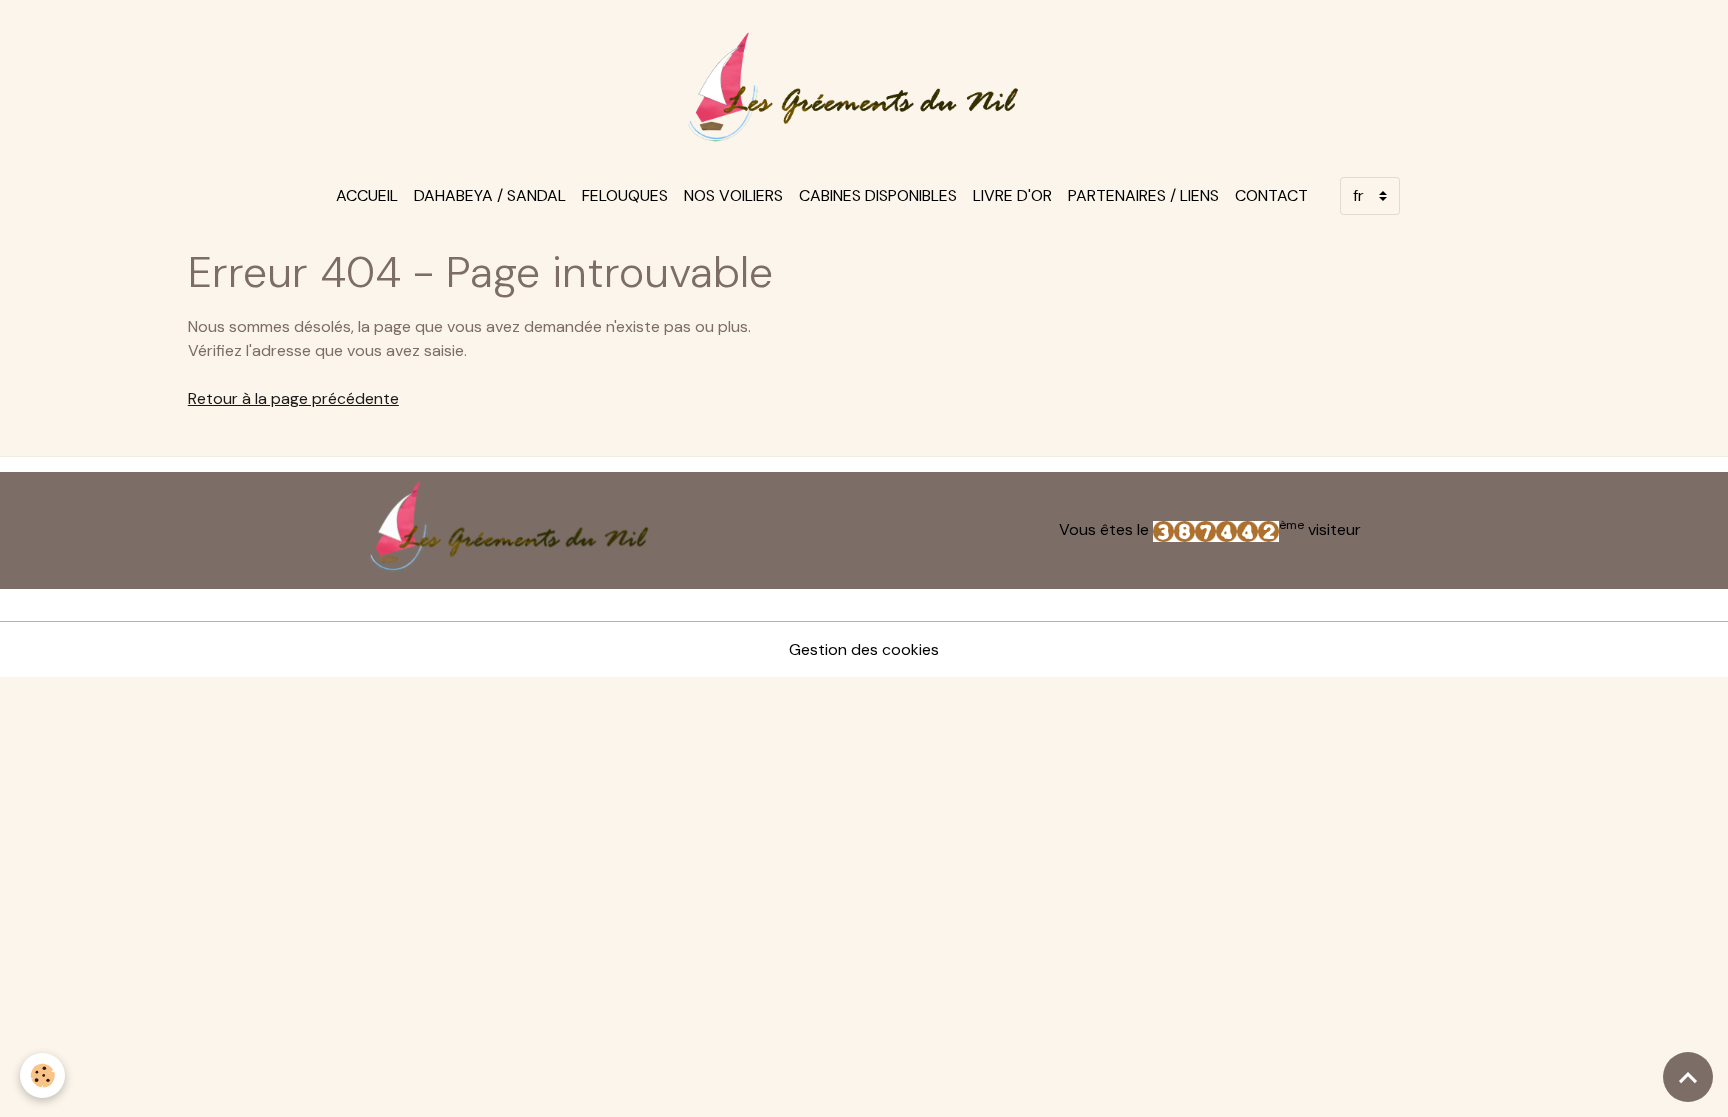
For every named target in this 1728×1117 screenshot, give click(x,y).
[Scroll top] (1688, 1077)
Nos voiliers (733, 195)
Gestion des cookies (864, 649)
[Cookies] (42, 1075)
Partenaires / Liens (1143, 195)
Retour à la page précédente (293, 398)
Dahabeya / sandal (490, 195)
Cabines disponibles (878, 195)
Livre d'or (1012, 195)
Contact (1271, 195)
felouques (625, 195)
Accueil (367, 195)
